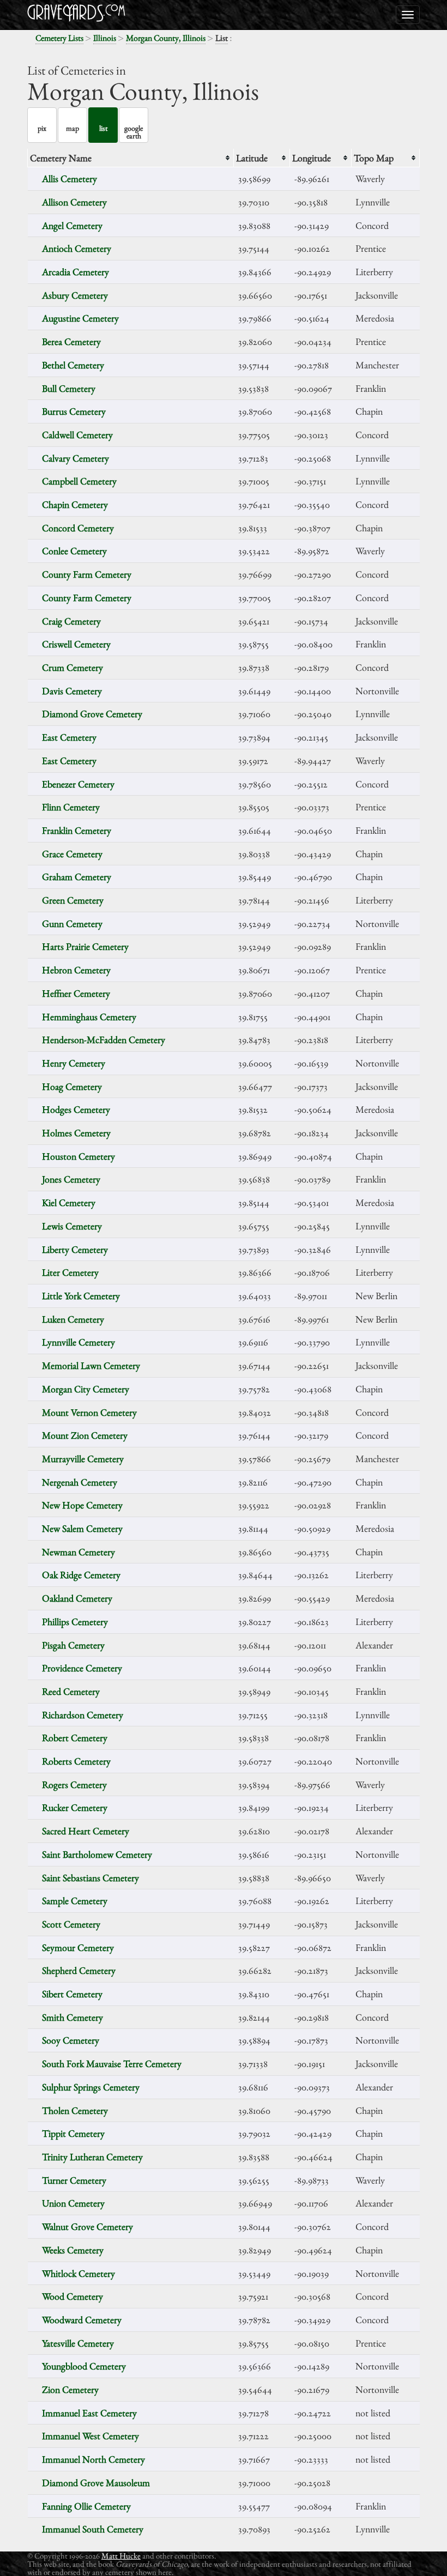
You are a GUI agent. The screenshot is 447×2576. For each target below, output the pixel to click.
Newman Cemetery (78, 1552)
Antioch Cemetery (77, 248)
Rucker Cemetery (75, 1807)
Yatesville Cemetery (78, 2343)
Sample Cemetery (75, 1901)
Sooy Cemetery (71, 2040)
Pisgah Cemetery (73, 1645)
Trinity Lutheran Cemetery (92, 2157)
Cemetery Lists (59, 38)
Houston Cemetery (78, 1156)
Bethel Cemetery (73, 365)
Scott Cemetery (71, 1924)
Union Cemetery (73, 2203)
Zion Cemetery (70, 2389)
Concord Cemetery (78, 528)
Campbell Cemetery (79, 481)
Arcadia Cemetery (75, 272)
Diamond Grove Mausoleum (96, 2483)
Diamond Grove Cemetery (92, 714)
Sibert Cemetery (72, 1994)
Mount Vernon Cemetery (89, 1412)
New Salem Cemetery (82, 1528)
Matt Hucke (121, 2556)
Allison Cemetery (74, 202)
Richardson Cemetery (83, 1715)
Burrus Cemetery (74, 411)
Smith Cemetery (73, 2017)
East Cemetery (69, 737)
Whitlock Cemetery (78, 2273)
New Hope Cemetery (82, 1505)
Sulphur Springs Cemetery (91, 2087)
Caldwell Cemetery (77, 435)
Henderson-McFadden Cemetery (104, 1040)
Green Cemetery (73, 900)
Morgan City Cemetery (86, 1389)
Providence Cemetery (82, 1668)
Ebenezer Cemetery (78, 784)
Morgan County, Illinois (166, 38)
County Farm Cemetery (87, 574)
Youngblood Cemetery (84, 2366)
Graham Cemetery (77, 877)
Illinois (105, 38)
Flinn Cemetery (71, 807)
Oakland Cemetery (77, 1598)
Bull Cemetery (69, 388)
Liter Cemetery (70, 1272)
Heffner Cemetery (76, 993)
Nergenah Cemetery (80, 1482)
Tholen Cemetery (75, 2110)
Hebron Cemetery (76, 970)
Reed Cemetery (71, 1691)
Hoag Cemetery (72, 1086)
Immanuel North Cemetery (93, 2459)
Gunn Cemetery (72, 923)
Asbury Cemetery (75, 295)
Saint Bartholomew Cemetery (97, 1854)
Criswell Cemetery (76, 644)
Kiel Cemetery (69, 1202)
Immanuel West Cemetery (90, 2436)
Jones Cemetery (71, 1179)
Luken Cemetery (73, 1319)
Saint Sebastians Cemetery (90, 1878)
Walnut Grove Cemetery (87, 2226)
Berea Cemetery (71, 341)
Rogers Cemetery (74, 1784)
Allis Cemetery (70, 178)
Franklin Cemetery (77, 830)
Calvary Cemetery (75, 458)
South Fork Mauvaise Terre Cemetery (112, 2063)
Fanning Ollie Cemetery (86, 2506)
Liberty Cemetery (75, 1249)
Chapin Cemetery (75, 504)
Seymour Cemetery (78, 1947)
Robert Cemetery (75, 1738)
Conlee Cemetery (74, 551)
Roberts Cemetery (76, 1761)
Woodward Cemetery (82, 2320)
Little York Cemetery (81, 1296)
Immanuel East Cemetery (89, 2413)
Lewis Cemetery (72, 1226)
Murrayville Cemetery (83, 1459)
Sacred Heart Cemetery (86, 1831)
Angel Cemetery (72, 225)
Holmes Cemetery (76, 1133)
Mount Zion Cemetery (85, 1435)
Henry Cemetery (74, 1063)
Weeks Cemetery (73, 2250)
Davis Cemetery (72, 691)
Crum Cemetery (73, 667)
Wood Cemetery (73, 2296)
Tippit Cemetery (73, 2133)
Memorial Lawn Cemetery (91, 1365)
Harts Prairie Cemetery (85, 946)
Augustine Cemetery (80, 318)
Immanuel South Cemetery (93, 2529)
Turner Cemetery (74, 2180)
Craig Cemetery (71, 621)
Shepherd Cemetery (79, 1970)
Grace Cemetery (72, 854)
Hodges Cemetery (76, 1109)
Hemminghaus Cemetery (89, 1017)
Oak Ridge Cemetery (81, 1575)
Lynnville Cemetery (78, 1342)
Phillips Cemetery (75, 1622)
